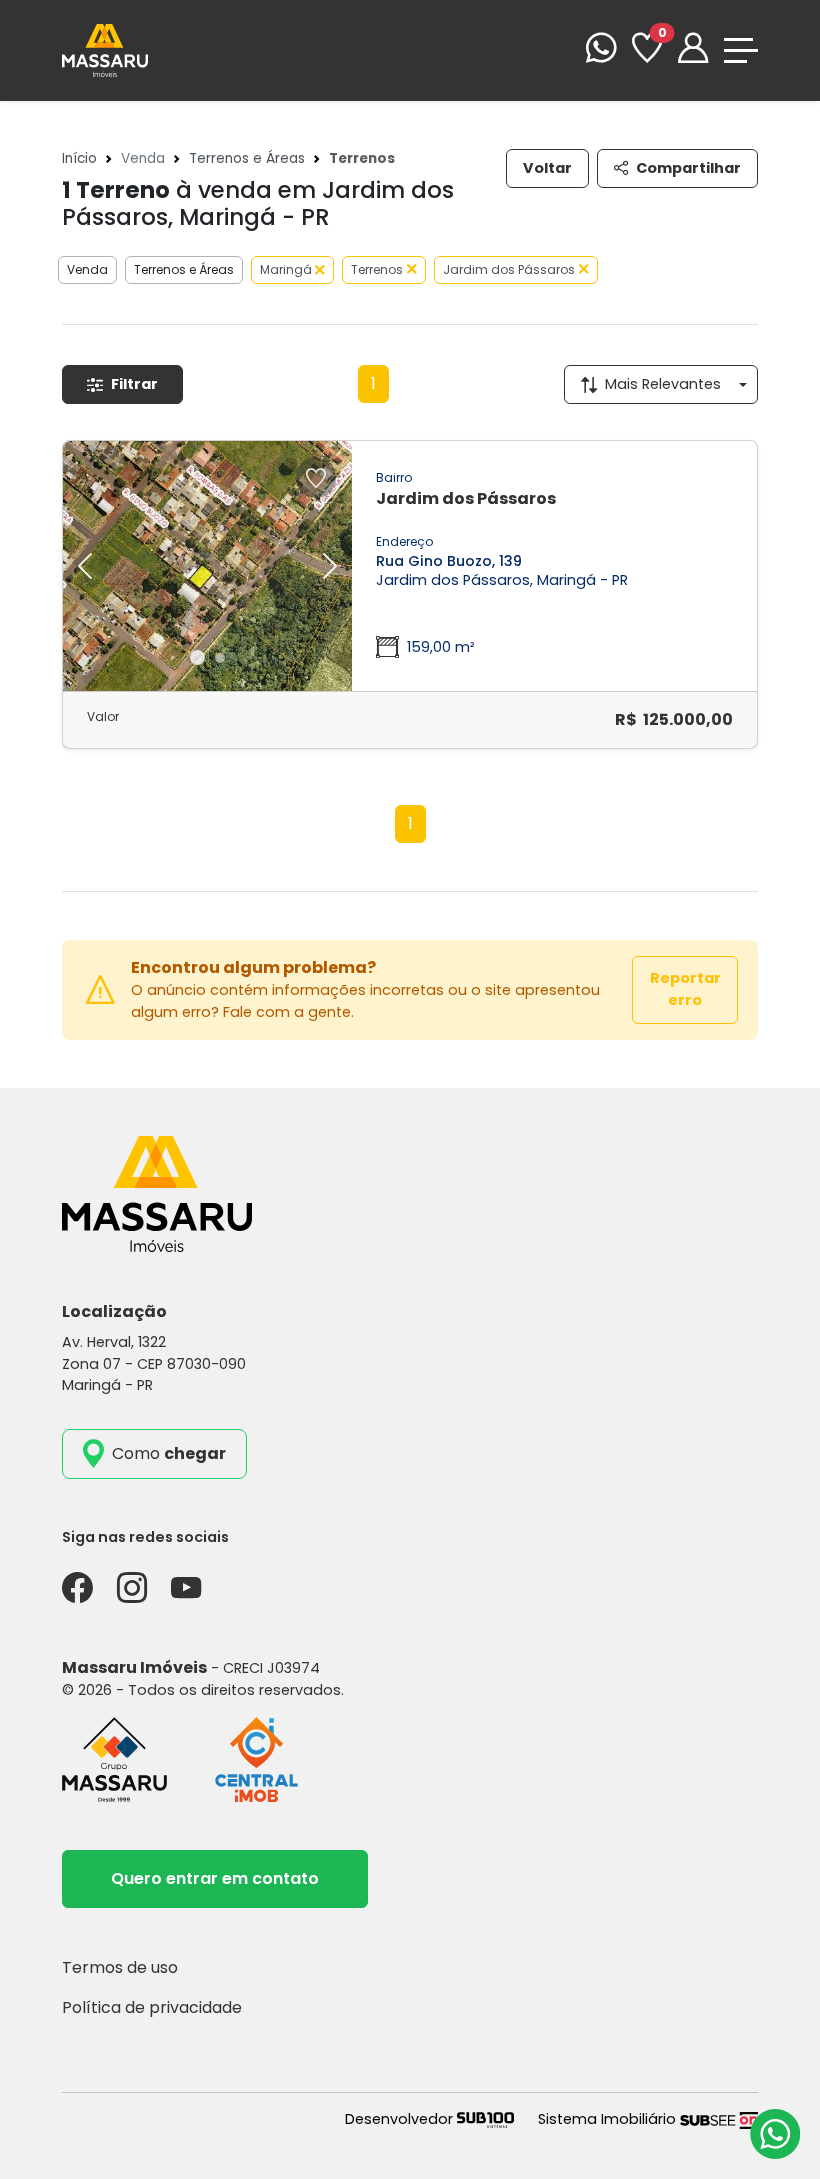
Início (79, 158)
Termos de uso (120, 1967)
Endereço (404, 541)
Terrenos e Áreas (247, 158)
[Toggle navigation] (741, 50)
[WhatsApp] (601, 50)
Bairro (394, 477)
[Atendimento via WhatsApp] (775, 2134)
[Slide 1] (197, 657)
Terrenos (377, 269)
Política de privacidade (152, 2007)
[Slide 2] (220, 658)
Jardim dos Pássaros (509, 269)
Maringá (287, 269)
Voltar (547, 168)
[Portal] (693, 50)
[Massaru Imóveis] (105, 49)
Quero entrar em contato (215, 1878)
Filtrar (134, 384)
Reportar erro (685, 989)
